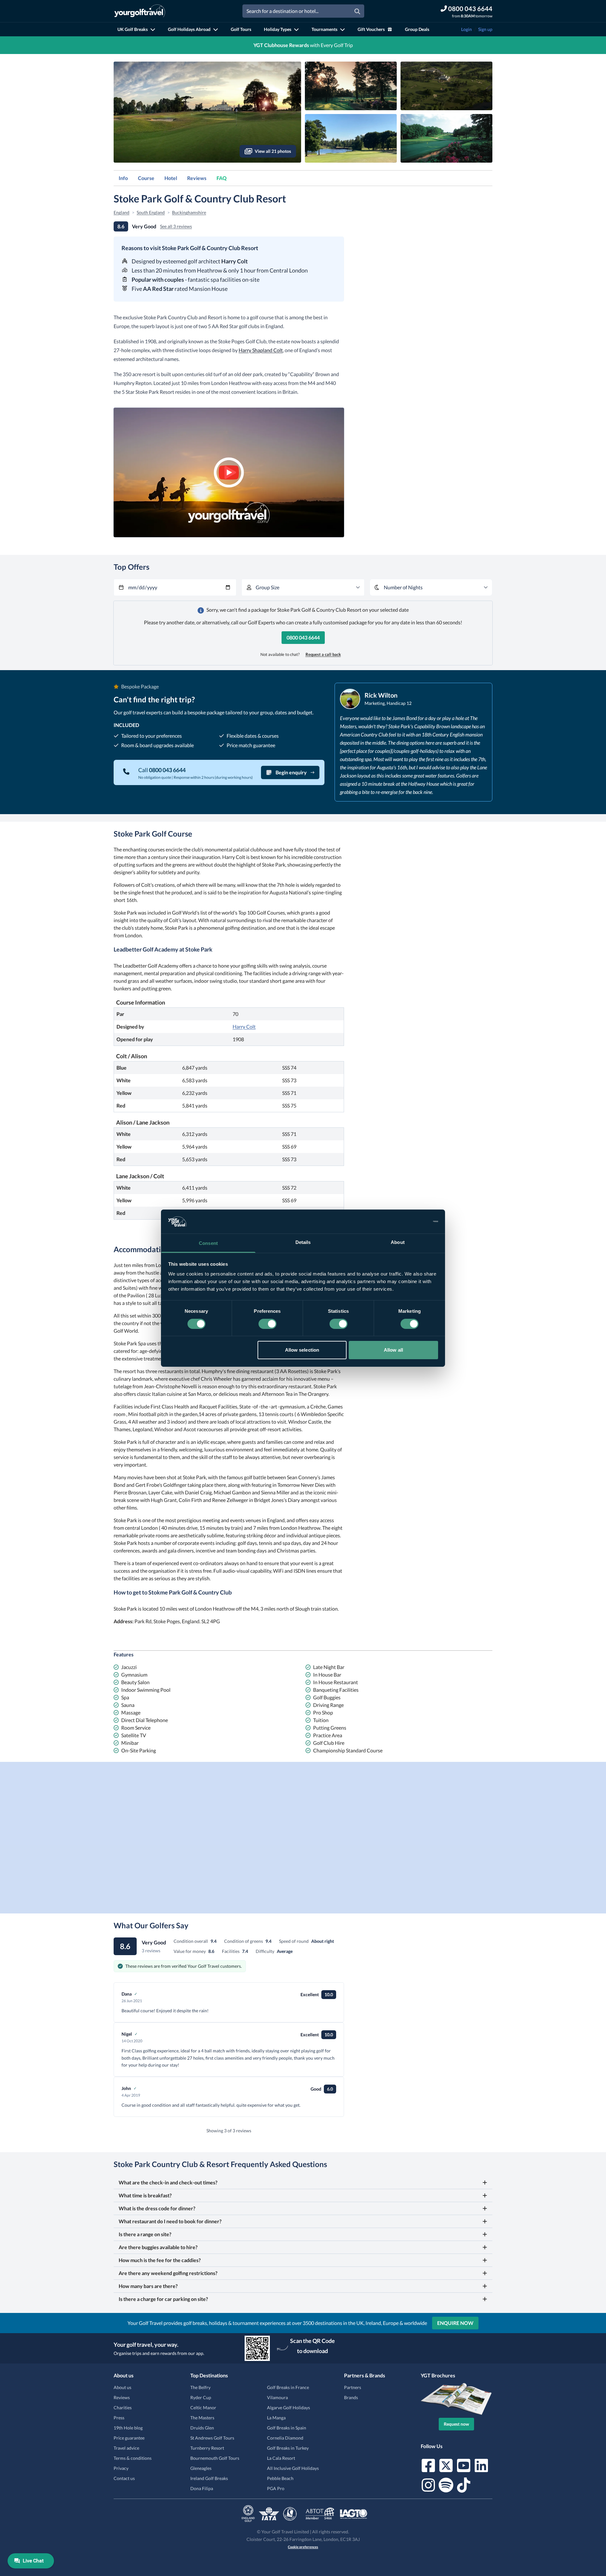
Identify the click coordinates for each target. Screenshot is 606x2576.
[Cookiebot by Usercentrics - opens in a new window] (410, 1222)
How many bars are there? (148, 2286)
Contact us (124, 2478)
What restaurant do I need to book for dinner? (170, 2221)
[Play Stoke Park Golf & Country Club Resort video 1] (229, 472)
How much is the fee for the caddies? (160, 2260)
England (122, 212)
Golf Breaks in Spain (287, 2428)
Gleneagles (201, 2468)
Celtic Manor (203, 2408)
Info (123, 178)
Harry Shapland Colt (261, 350)
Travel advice (126, 2448)
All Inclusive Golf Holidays (293, 2468)
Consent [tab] (208, 1243)
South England (151, 212)
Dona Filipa (202, 2488)
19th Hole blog (128, 2428)
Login (466, 29)
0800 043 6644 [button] (303, 637)
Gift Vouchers (371, 29)
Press (119, 2418)
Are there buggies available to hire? (158, 2247)
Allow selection (302, 1350)
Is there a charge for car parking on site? (163, 2299)
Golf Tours (241, 29)
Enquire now (455, 2323)
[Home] (140, 11)
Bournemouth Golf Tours (215, 2458)
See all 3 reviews (176, 226)
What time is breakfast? (145, 2195)
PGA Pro (276, 2488)
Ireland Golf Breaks (209, 2478)
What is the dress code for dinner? (157, 2208)
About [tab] (398, 1242)
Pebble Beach (280, 2478)
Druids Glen (202, 2428)
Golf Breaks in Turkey (288, 2448)
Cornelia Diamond (285, 2438)
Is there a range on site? (145, 2234)
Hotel (171, 178)
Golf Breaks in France (288, 2387)
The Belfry (200, 2387)
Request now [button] (456, 2424)
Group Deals (417, 29)
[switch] (267, 1324)
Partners (353, 2387)
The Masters (202, 2418)
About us (122, 2387)
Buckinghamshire (189, 212)
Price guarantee (129, 2438)
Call (162, 770)
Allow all (393, 1350)
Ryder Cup (201, 2397)
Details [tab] (303, 1242)
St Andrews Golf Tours (212, 2438)
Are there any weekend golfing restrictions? (168, 2273)
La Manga (276, 2418)
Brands (351, 2397)
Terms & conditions (133, 2458)
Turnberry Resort (207, 2448)
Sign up (485, 29)
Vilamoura (277, 2397)
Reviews (197, 178)
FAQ (222, 178)
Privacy (121, 2468)
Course (146, 178)
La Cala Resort (281, 2458)
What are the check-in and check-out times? (168, 2182)
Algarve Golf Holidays (288, 2408)
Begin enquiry (291, 772)
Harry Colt (244, 1027)
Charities (123, 2408)
